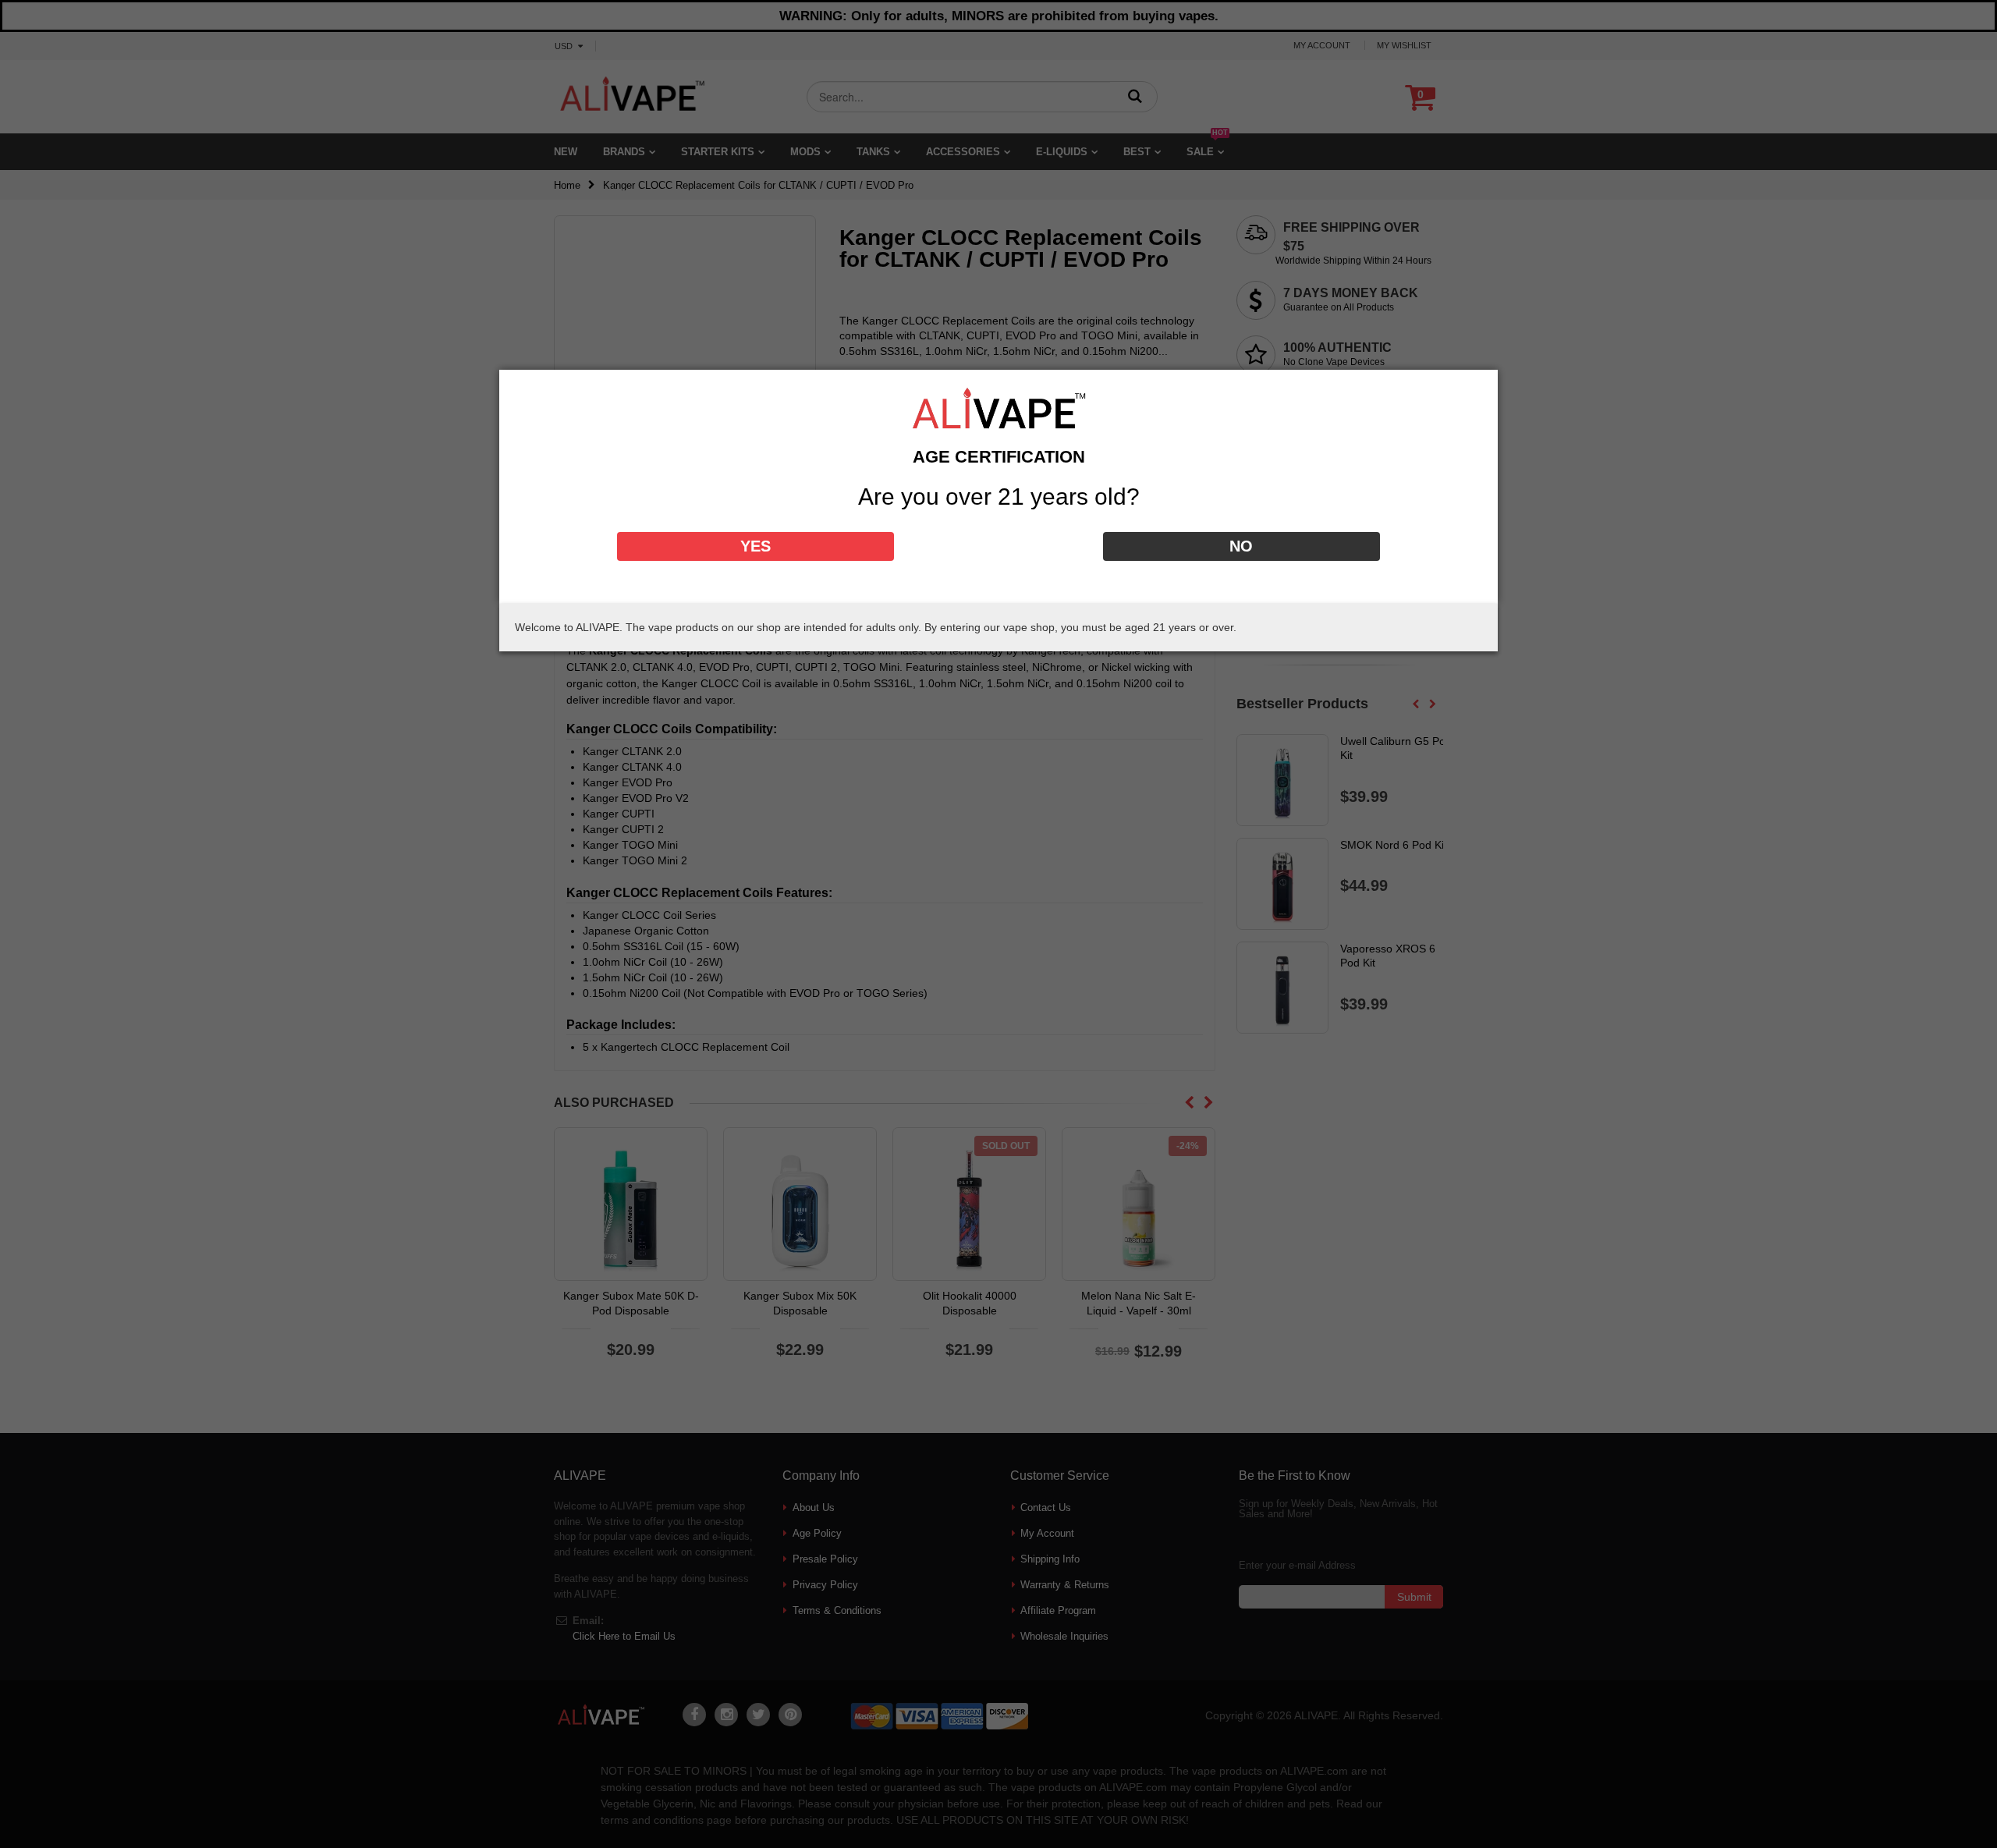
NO (1241, 546)
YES (756, 546)
